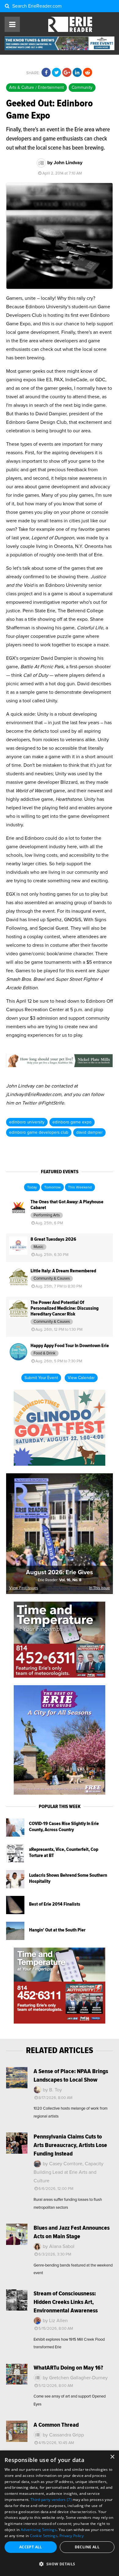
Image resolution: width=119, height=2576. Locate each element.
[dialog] (60, 2513)
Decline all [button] (87, 2547)
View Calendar (81, 1378)
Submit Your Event (41, 1378)
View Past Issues (24, 1588)
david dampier (89, 1132)
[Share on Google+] (67, 73)
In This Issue (99, 1588)
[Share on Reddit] (88, 73)
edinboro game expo (72, 1122)
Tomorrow (52, 1188)
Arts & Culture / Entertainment (36, 88)
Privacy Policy (72, 2536)
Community (82, 88)
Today (32, 1188)
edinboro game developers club (39, 1132)
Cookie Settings (44, 2536)
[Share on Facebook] (46, 73)
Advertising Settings (39, 2530)
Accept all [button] (31, 2547)
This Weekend (80, 1188)
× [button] (112, 2457)
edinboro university (27, 1122)
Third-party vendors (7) (51, 2500)
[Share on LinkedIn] (77, 73)
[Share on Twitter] (56, 73)
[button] (60, 2564)
